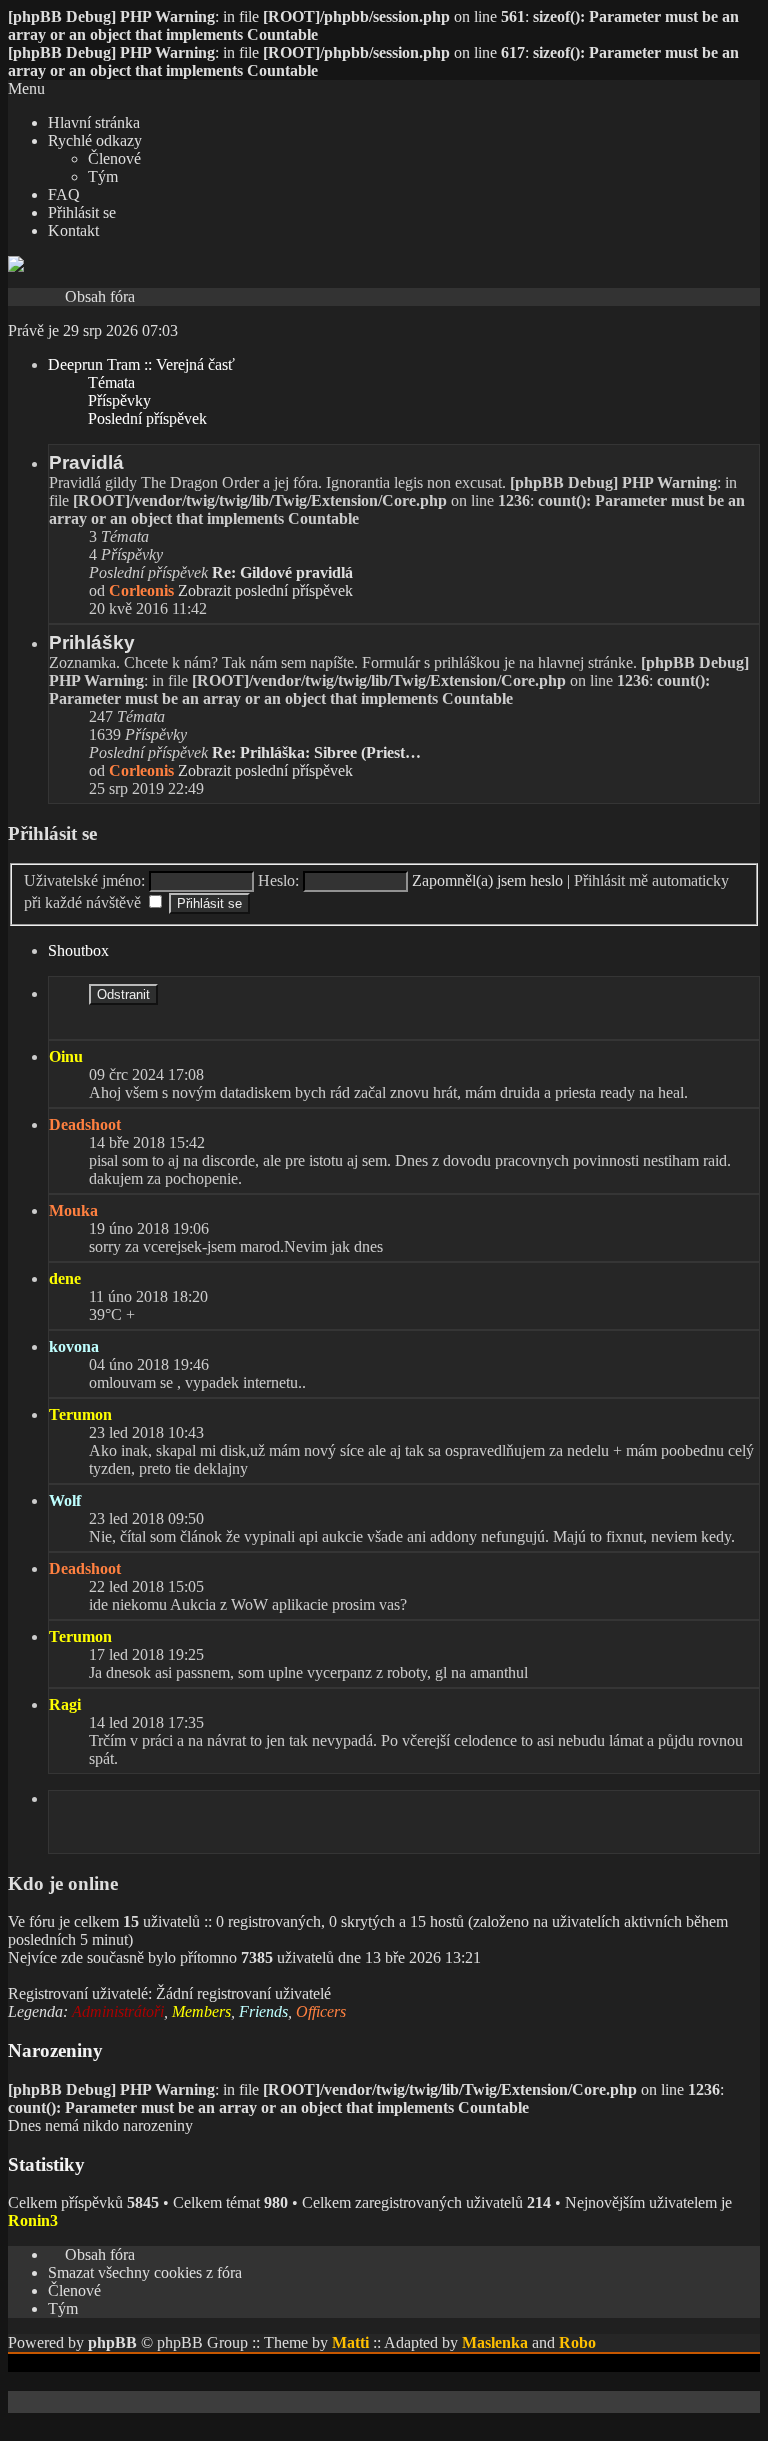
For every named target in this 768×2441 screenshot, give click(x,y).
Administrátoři (118, 2011)
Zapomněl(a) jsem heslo (487, 880)
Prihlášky (92, 642)
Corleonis (141, 590)
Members (201, 2011)
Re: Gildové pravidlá (282, 572)
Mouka (73, 1210)
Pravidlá (86, 462)
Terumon (80, 1414)
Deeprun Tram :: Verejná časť (141, 364)
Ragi (65, 1704)
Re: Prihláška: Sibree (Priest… (316, 752)
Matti (350, 2342)
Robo (577, 2342)
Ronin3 (33, 2220)
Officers (321, 2011)
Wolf (65, 1500)
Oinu (66, 1056)
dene (65, 1278)
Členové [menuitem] (74, 2290)
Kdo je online (63, 1883)
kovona (74, 1346)
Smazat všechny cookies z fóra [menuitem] (145, 2272)
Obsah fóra (100, 296)
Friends (263, 2011)
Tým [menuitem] (63, 2308)
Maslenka (495, 2342)
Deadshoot (85, 1124)
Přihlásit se (52, 833)
